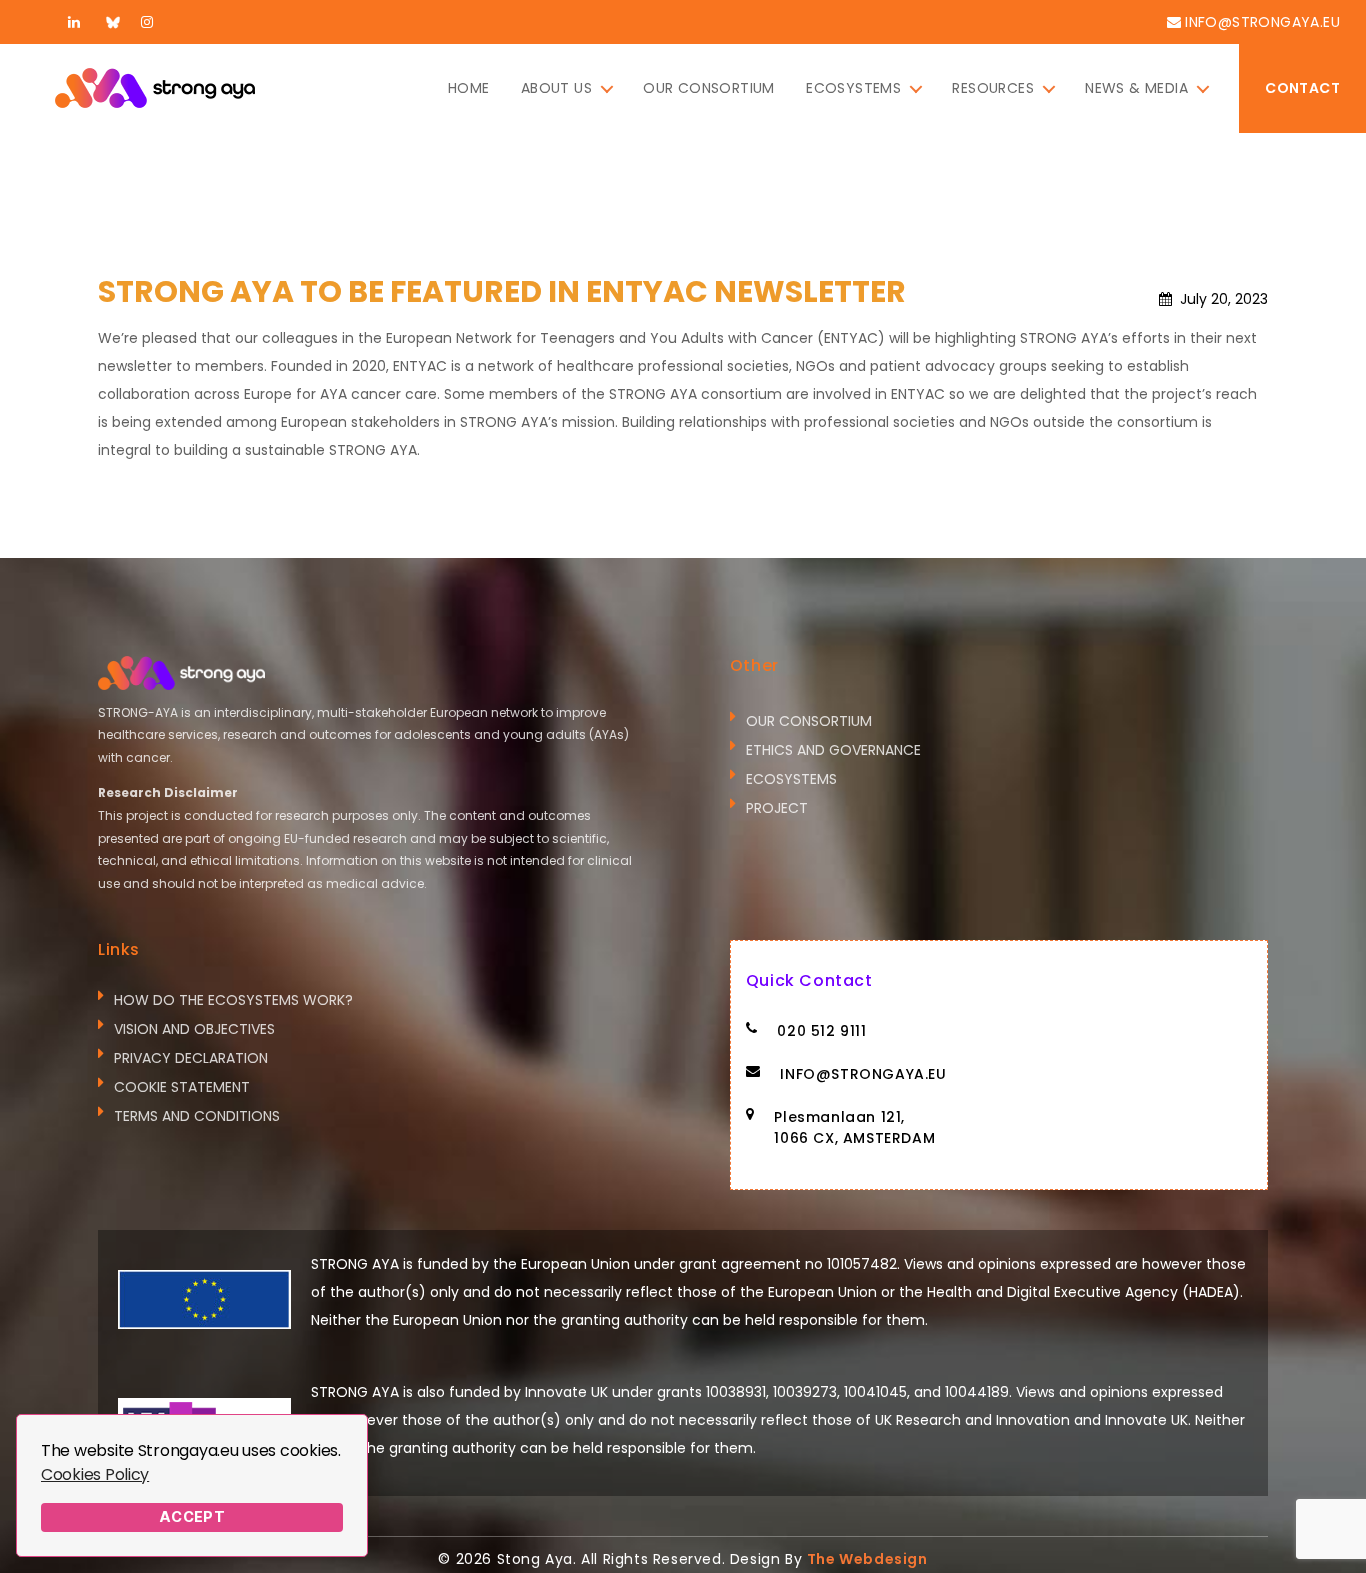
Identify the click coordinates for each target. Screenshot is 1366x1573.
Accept (192, 1516)
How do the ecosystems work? (233, 1000)
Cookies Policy (95, 1474)
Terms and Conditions (197, 1116)
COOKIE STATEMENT (182, 1087)
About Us (556, 88)
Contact (1302, 88)
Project (777, 808)
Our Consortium (709, 88)
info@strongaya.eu (1262, 22)
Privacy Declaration (191, 1058)
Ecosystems (853, 88)
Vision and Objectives (194, 1029)
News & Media (1136, 88)
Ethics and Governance (833, 750)
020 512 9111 (821, 1031)
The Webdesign (867, 1559)
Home (469, 88)
